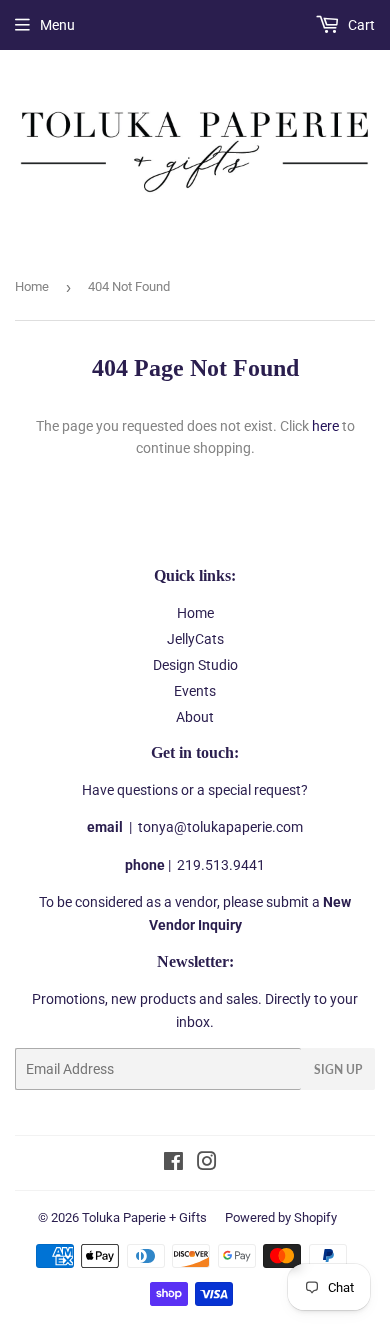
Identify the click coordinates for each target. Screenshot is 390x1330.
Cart (360, 25)
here (325, 426)
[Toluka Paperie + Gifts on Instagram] (207, 1164)
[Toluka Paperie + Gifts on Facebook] (173, 1164)
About (195, 717)
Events (195, 691)
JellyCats (195, 639)
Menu (57, 25)
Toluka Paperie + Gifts (144, 1217)
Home (32, 286)
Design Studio (195, 665)
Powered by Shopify (281, 1217)
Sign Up (338, 1069)
